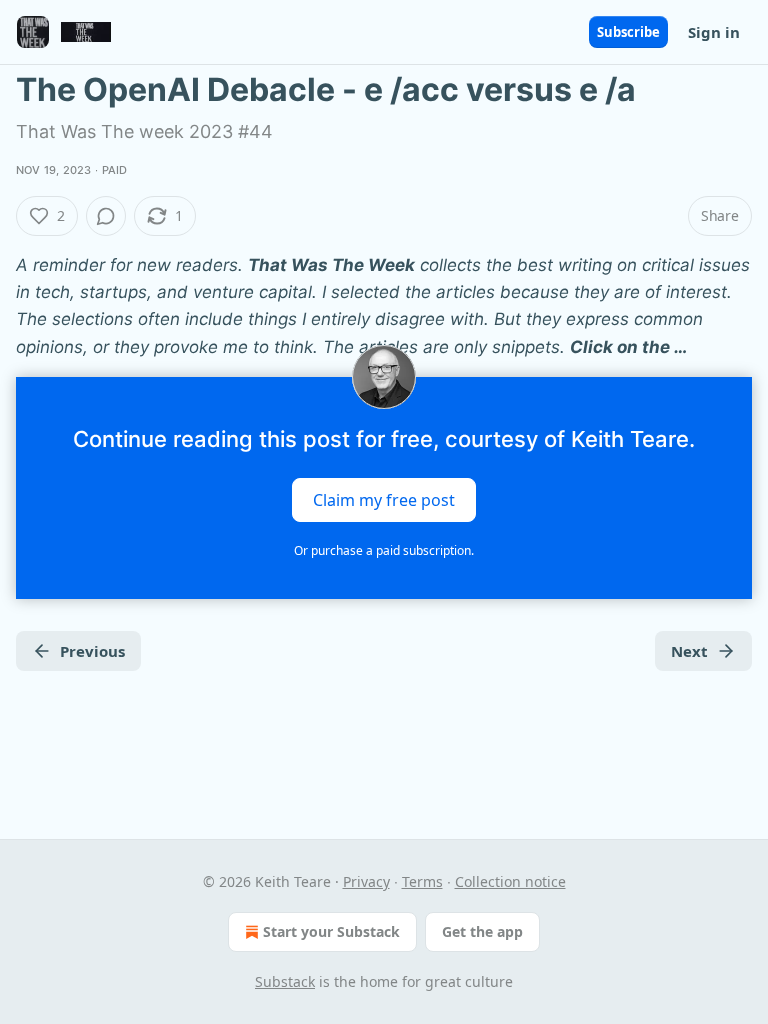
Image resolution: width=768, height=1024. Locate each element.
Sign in (714, 32)
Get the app (482, 931)
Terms (422, 881)
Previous (92, 651)
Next (689, 651)
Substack (285, 981)
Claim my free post (384, 499)
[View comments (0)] (106, 216)
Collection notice (510, 881)
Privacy (366, 881)
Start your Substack (331, 931)
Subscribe (628, 32)
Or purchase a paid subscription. (384, 550)
